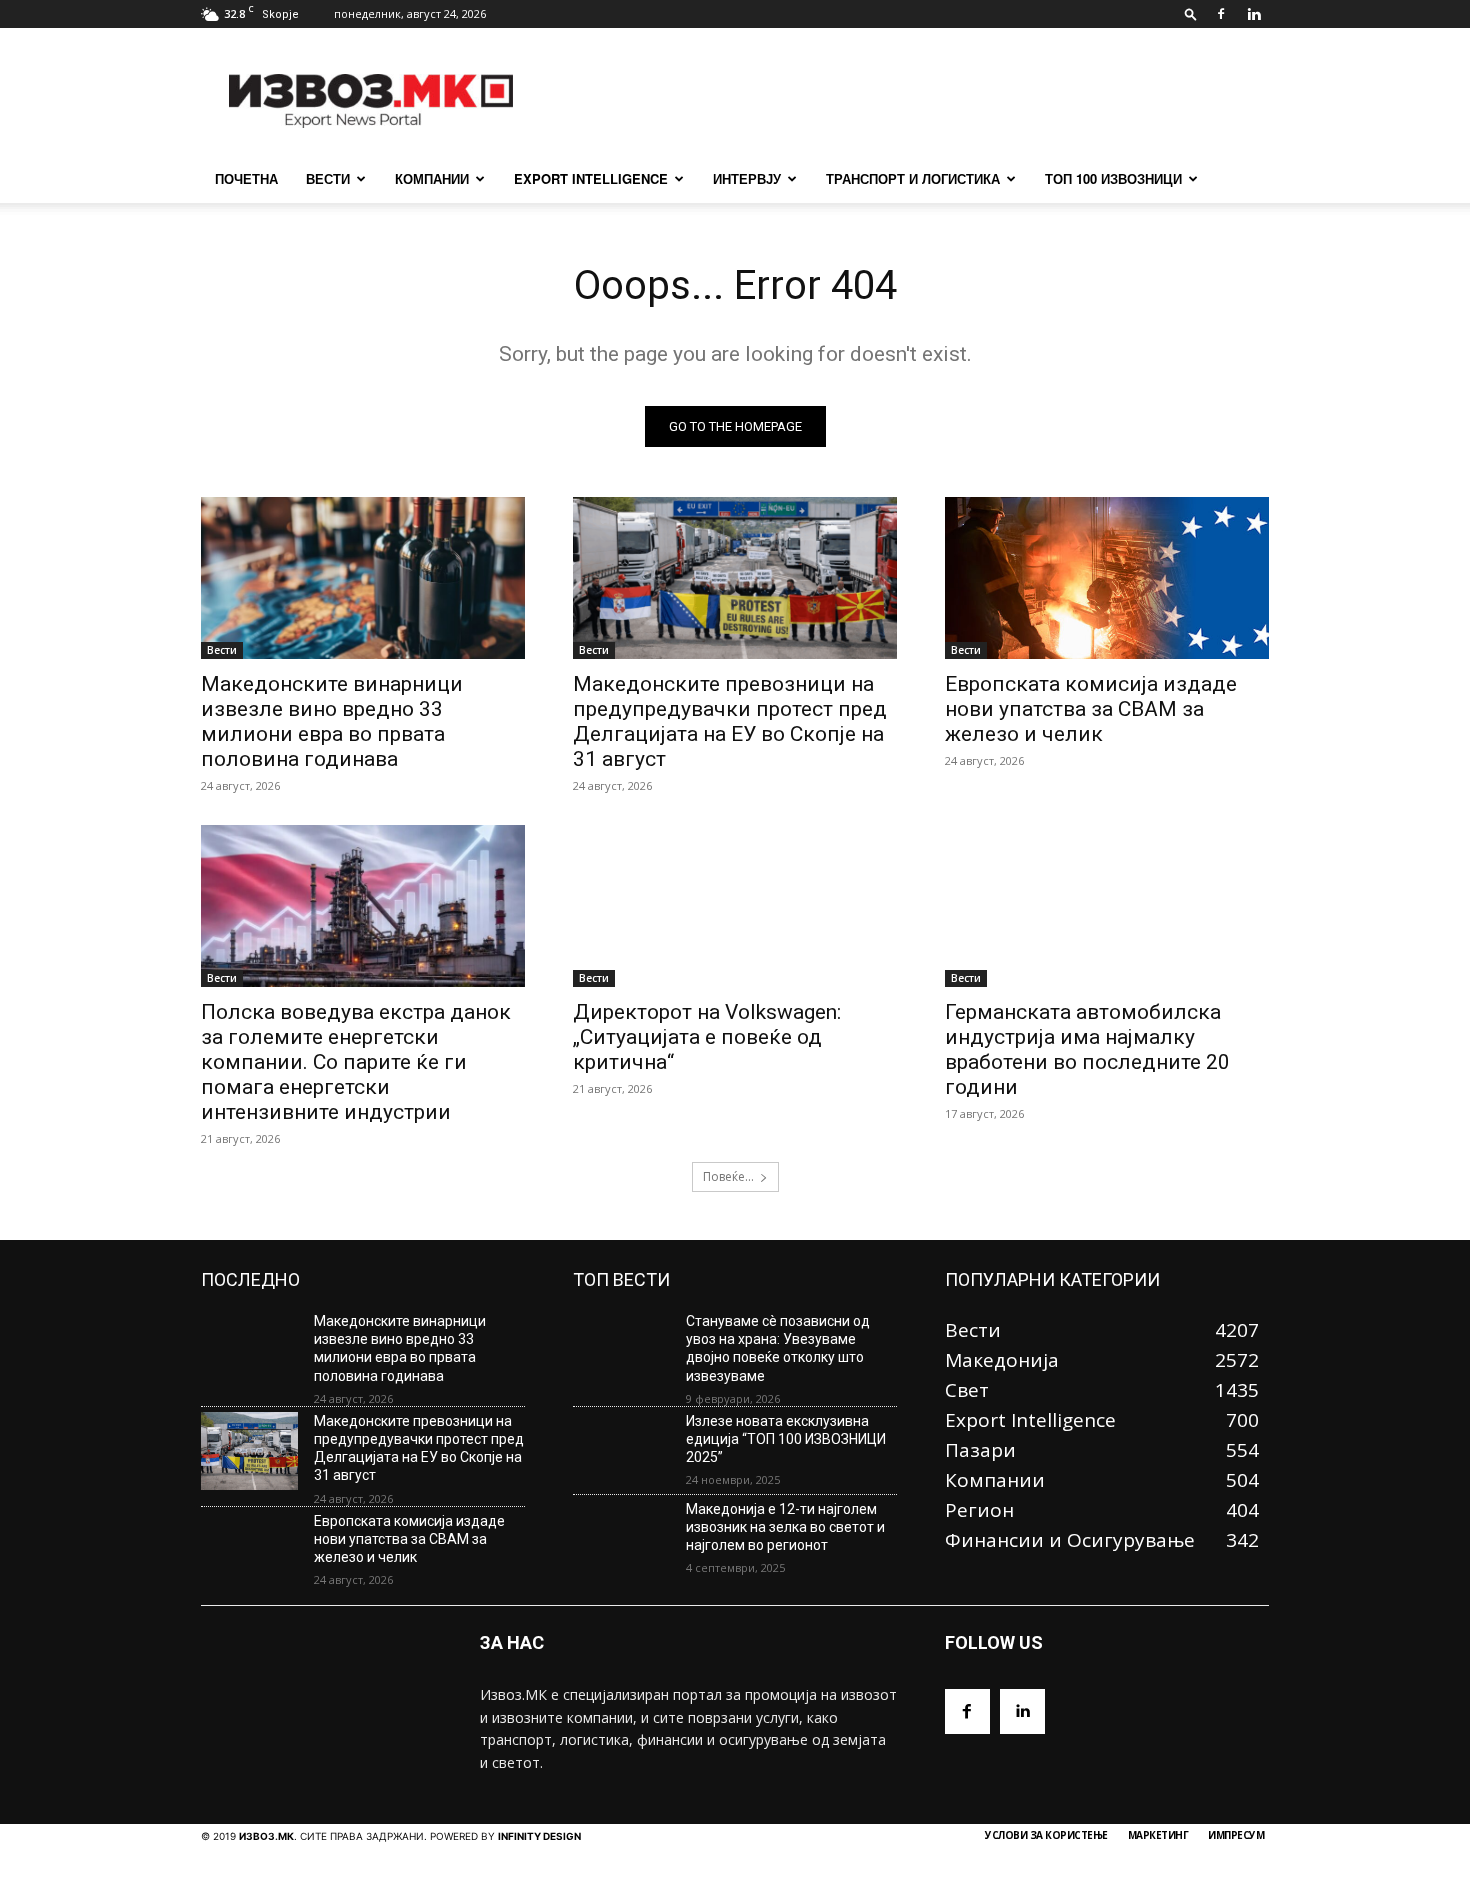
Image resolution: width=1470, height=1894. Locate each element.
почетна (246, 178)
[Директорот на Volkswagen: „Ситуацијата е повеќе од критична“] (735, 906)
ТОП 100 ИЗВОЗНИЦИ (1113, 178)
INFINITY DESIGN (539, 1836)
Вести (328, 178)
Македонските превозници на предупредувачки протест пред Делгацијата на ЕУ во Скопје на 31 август (730, 721)
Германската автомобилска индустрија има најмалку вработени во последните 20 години (1087, 1049)
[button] (1191, 13)
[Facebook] (1221, 14)
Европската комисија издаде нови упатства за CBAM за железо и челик (1091, 709)
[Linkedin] (1254, 14)
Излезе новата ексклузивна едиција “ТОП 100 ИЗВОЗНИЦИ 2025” (786, 1439)
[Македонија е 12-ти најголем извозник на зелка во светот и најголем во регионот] (621, 1539)
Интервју (747, 178)
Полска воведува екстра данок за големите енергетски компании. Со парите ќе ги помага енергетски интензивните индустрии (356, 1062)
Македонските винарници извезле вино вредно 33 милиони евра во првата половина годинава (332, 721)
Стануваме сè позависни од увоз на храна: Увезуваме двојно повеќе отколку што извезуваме (778, 1348)
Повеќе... (728, 1176)
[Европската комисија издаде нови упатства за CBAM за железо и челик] (1107, 578)
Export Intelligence (591, 178)
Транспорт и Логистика (913, 178)
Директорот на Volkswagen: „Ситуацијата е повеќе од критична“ (707, 1037)
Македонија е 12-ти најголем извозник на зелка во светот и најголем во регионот (785, 1527)
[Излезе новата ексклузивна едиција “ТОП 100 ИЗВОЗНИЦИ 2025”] (621, 1451)
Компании (432, 178)
